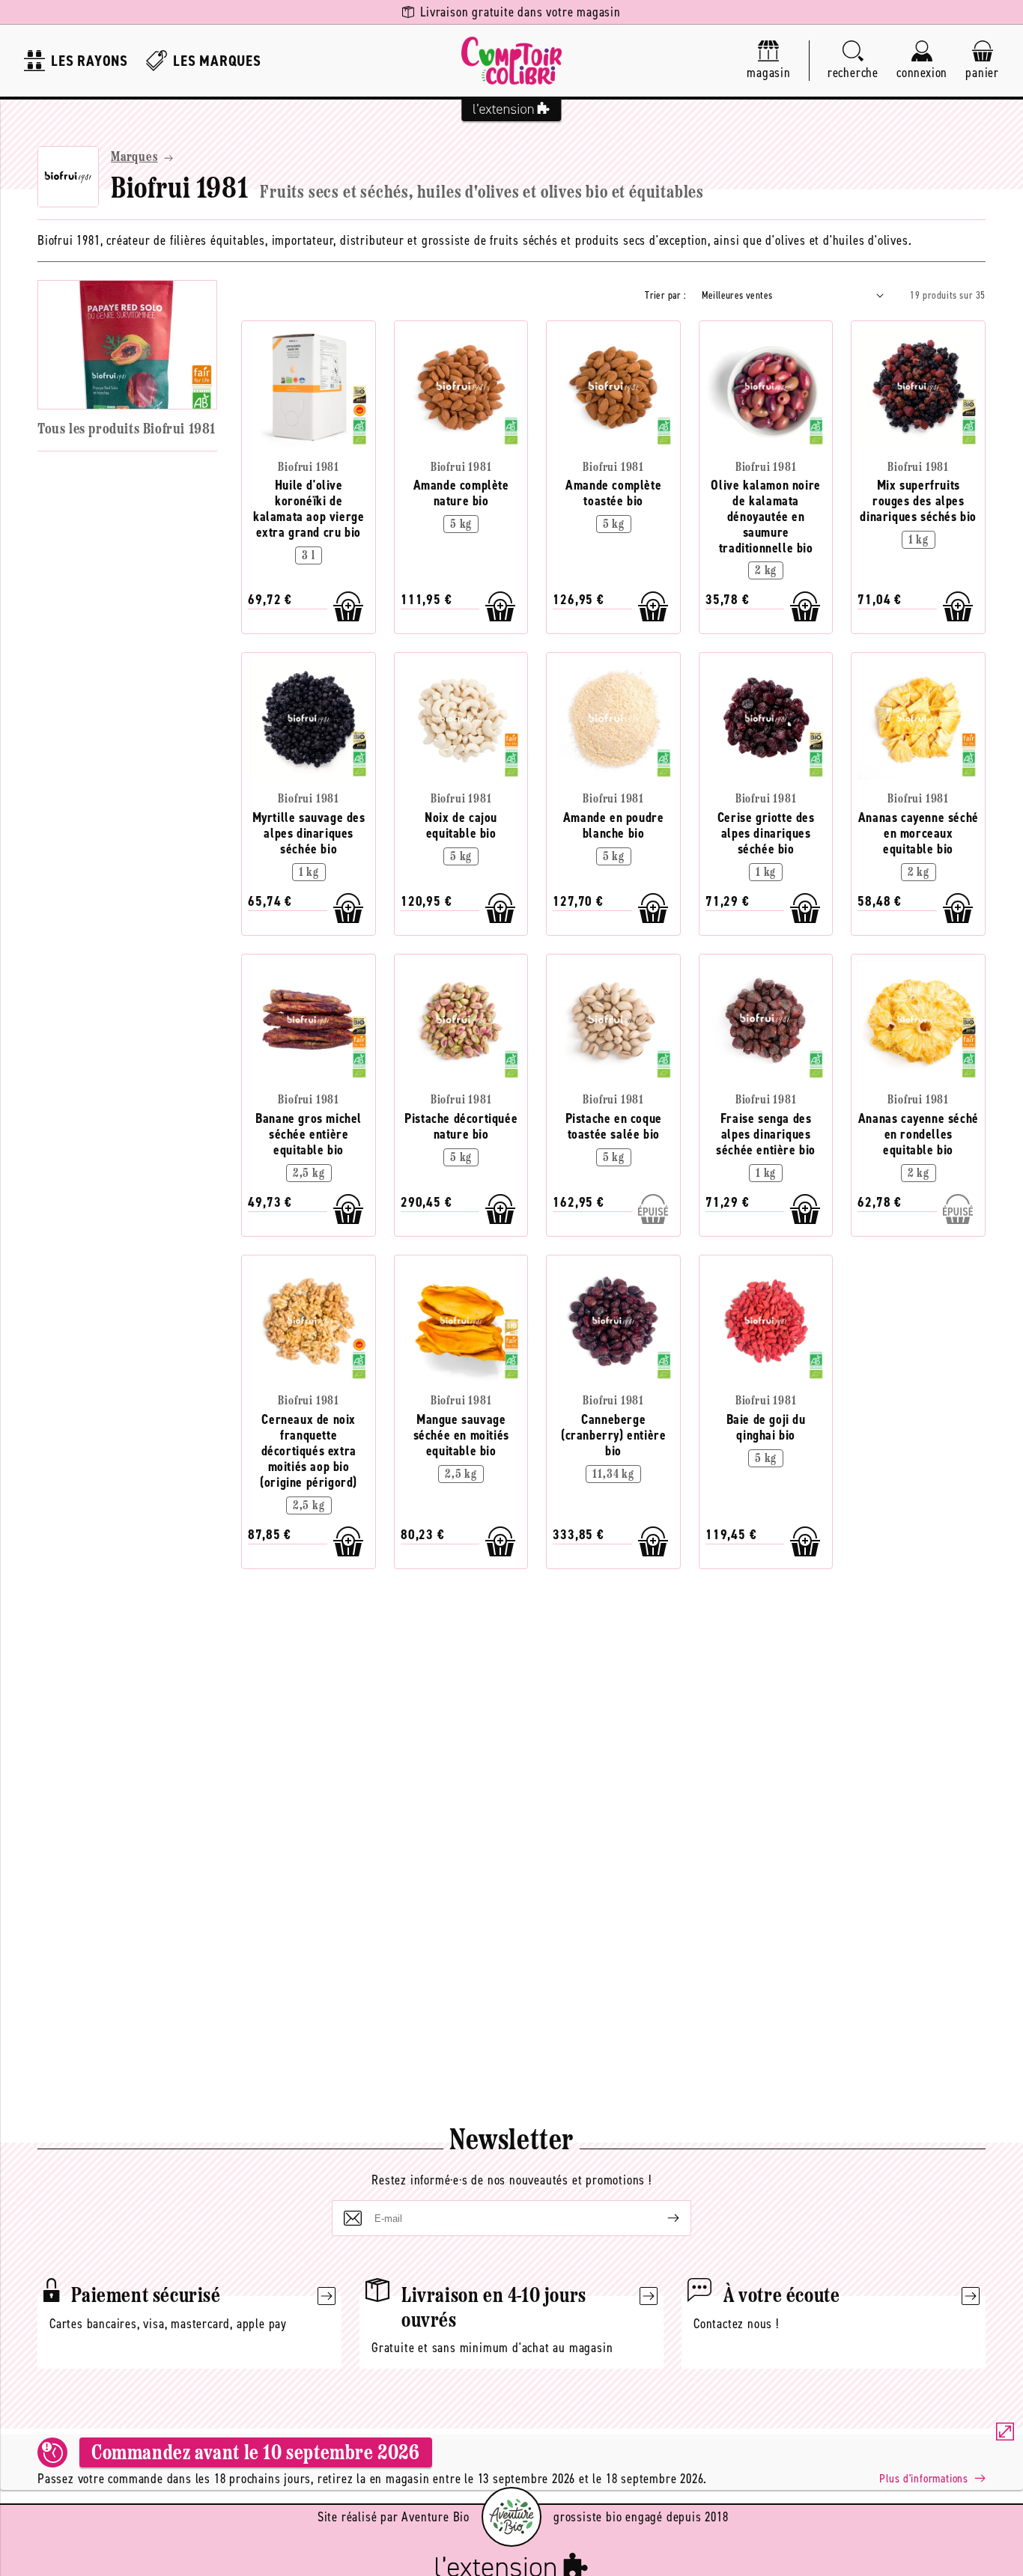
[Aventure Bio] (511, 2517)
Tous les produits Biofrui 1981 (127, 430)
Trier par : (665, 295)
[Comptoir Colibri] (511, 61)
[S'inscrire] (661, 2218)
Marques (134, 158)
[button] (853, 61)
